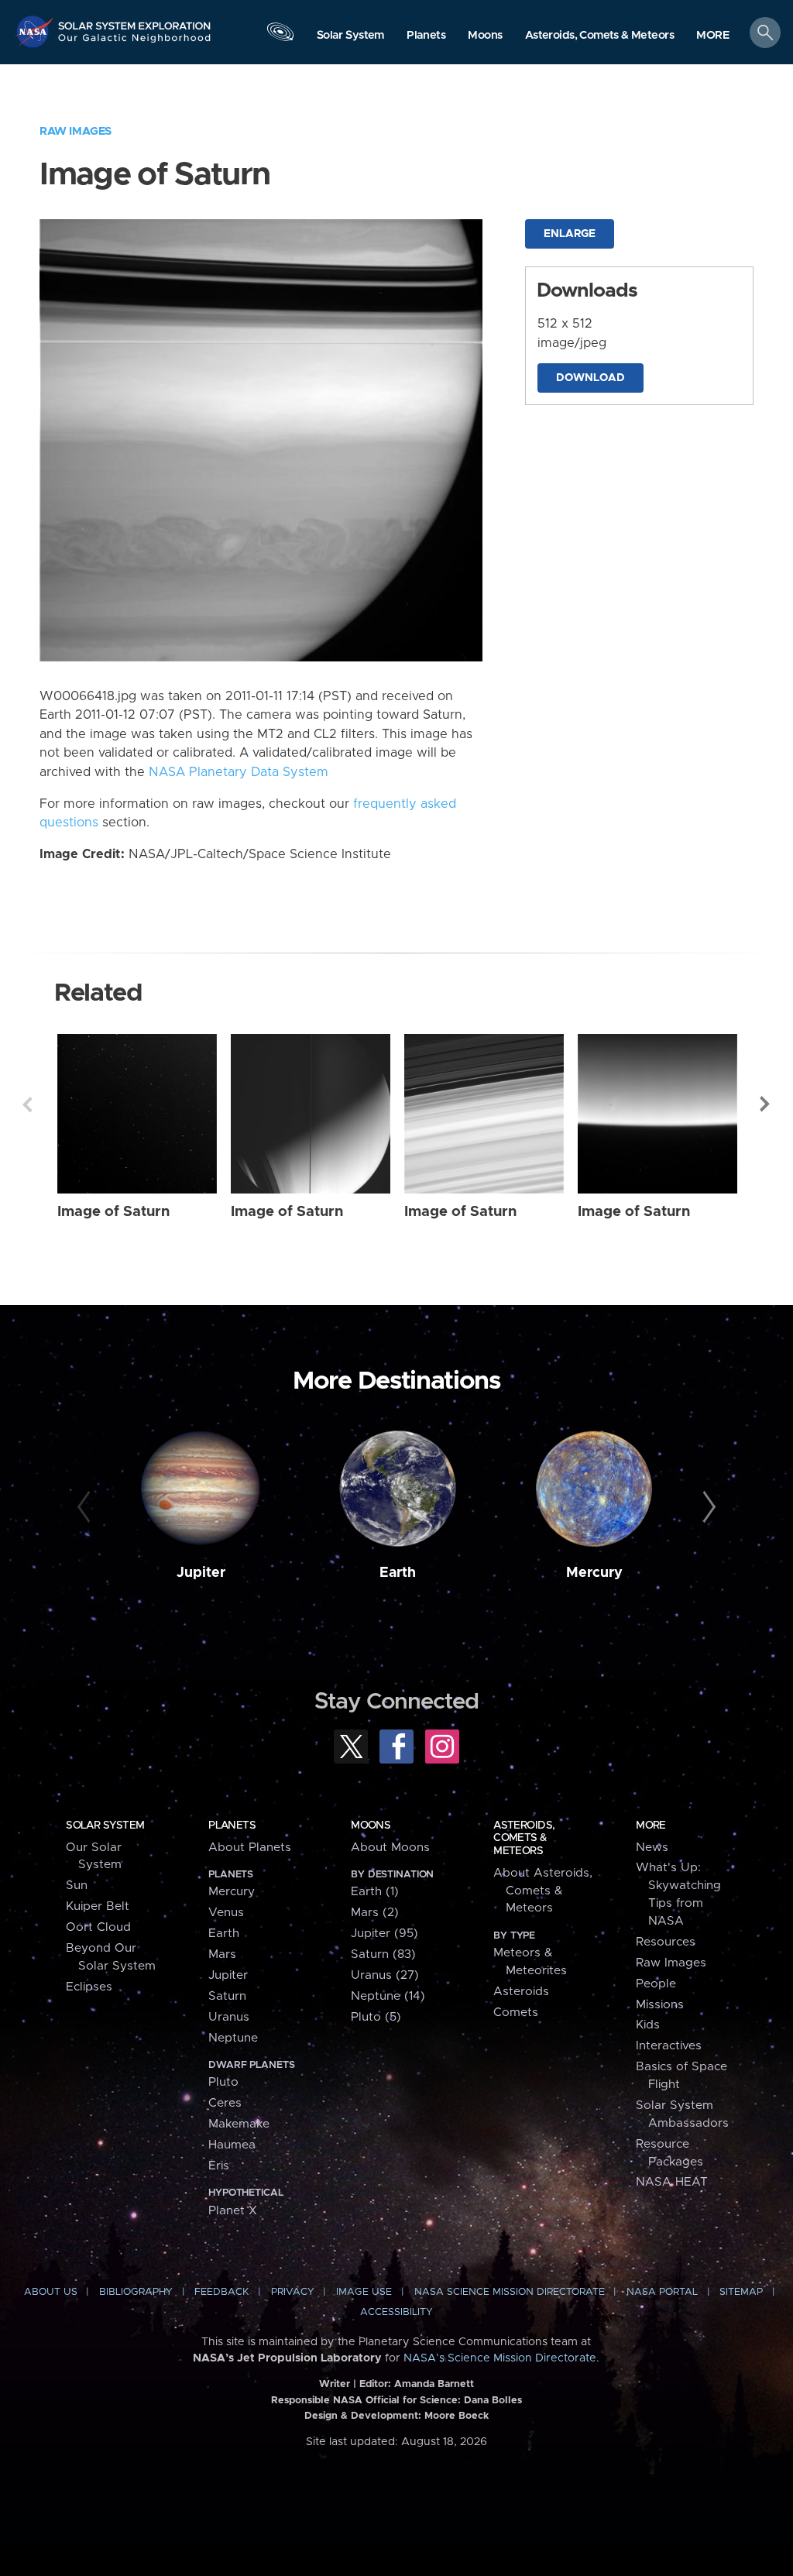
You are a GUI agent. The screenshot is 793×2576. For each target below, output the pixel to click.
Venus (226, 1913)
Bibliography (136, 2292)
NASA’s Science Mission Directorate (500, 2358)
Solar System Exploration (135, 21)
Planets (232, 1826)
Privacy (293, 2292)
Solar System (105, 1826)
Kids (648, 2025)
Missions (660, 2005)
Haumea (232, 2145)
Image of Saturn (113, 1212)
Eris (219, 2166)
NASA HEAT (672, 2182)
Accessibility (396, 2312)
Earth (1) (375, 1892)
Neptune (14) (388, 1996)
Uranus (229, 2017)
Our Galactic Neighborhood (135, 43)
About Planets (250, 1848)
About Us (51, 2292)
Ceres (225, 2103)
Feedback (221, 2292)
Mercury (594, 1573)
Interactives (669, 2046)
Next (766, 1104)
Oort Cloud (98, 1927)
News (652, 1848)
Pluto (223, 2082)
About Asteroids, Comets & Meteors (543, 1891)
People (656, 1984)
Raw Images (76, 131)
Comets (516, 2013)
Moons (371, 1826)
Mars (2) (375, 1913)
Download (590, 378)
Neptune (233, 2038)
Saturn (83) (383, 1954)
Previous (27, 1104)
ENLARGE (570, 234)
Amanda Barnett (434, 2384)
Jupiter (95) (384, 1934)
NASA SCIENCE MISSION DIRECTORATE (510, 2292)
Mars (222, 1954)
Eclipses (89, 1987)
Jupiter (201, 1573)
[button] (713, 36)
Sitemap (741, 2292)
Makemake (239, 2124)
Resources (666, 1942)
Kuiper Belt (98, 1906)
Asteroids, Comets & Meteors (524, 1838)
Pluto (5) (376, 2017)
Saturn (227, 1996)
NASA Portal (662, 2292)
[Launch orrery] (280, 36)
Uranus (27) (385, 1975)
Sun (77, 1886)
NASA (36, 31)
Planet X (233, 2211)
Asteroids (521, 1992)
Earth (398, 1573)
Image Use (364, 2292)
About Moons (390, 1848)
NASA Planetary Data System (239, 772)
